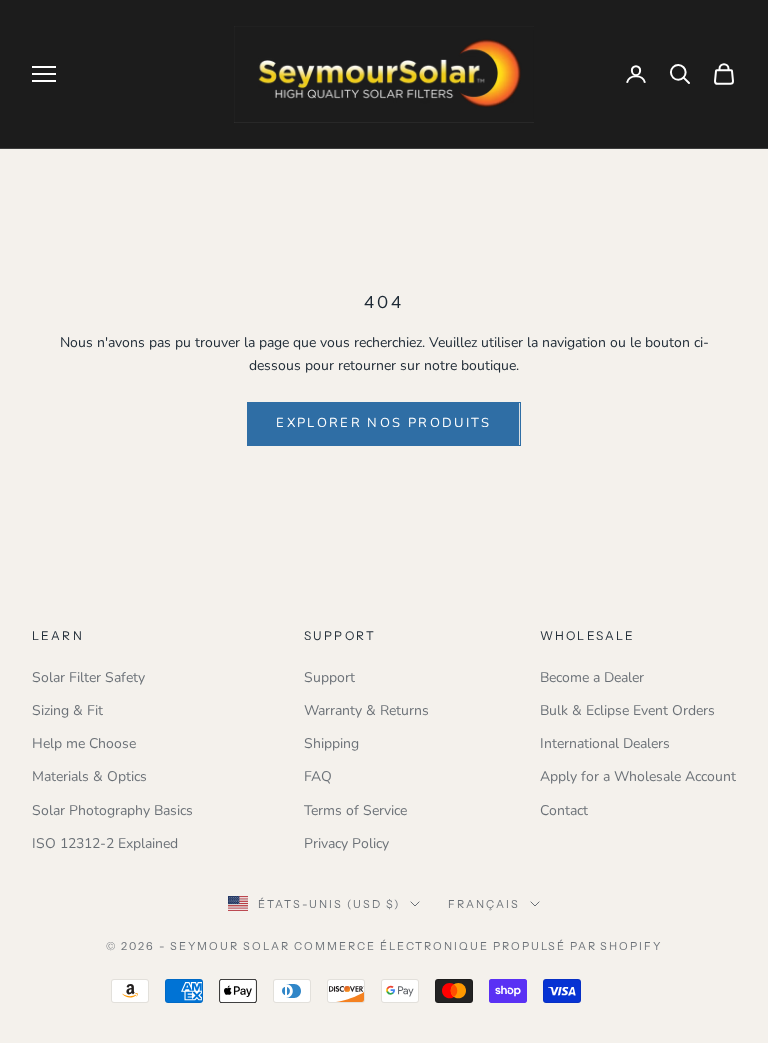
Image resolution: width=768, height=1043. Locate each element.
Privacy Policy (346, 843)
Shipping (331, 743)
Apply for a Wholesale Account (638, 776)
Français (484, 904)
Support (329, 677)
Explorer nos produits (383, 423)
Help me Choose (84, 743)
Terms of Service (355, 810)
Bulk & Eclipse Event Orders (627, 710)
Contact (564, 810)
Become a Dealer (592, 677)
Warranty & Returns (366, 710)
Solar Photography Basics (112, 810)
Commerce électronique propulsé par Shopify (478, 946)
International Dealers (605, 743)
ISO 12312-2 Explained (105, 843)
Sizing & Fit (67, 710)
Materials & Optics (89, 776)
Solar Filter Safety (88, 677)
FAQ (318, 776)
